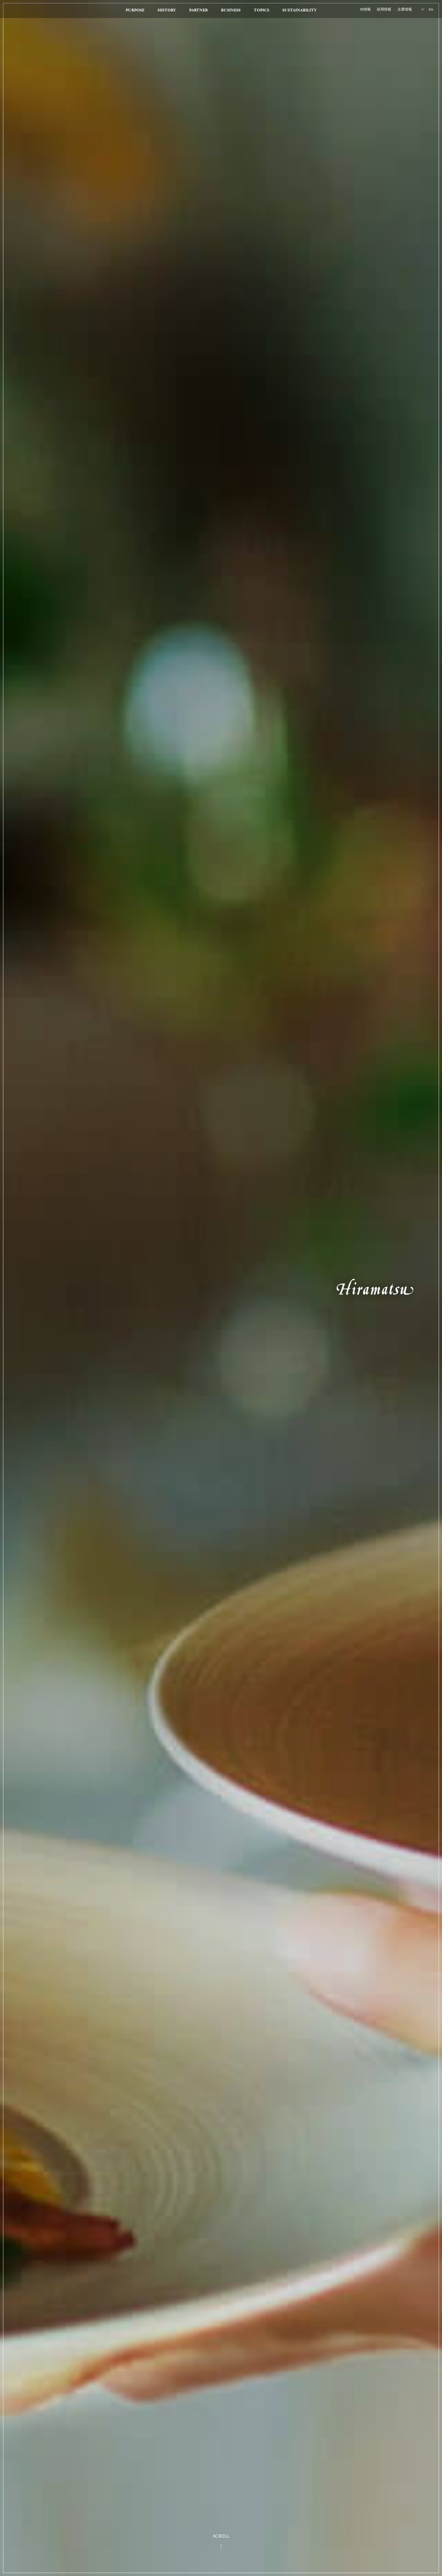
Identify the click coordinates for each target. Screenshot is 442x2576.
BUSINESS (231, 10)
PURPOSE (135, 10)
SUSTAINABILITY (299, 10)
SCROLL (221, 2536)
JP (423, 9)
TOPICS (261, 10)
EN (431, 9)
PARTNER (198, 10)
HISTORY (167, 10)
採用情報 (384, 10)
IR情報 (365, 10)
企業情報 (405, 10)
